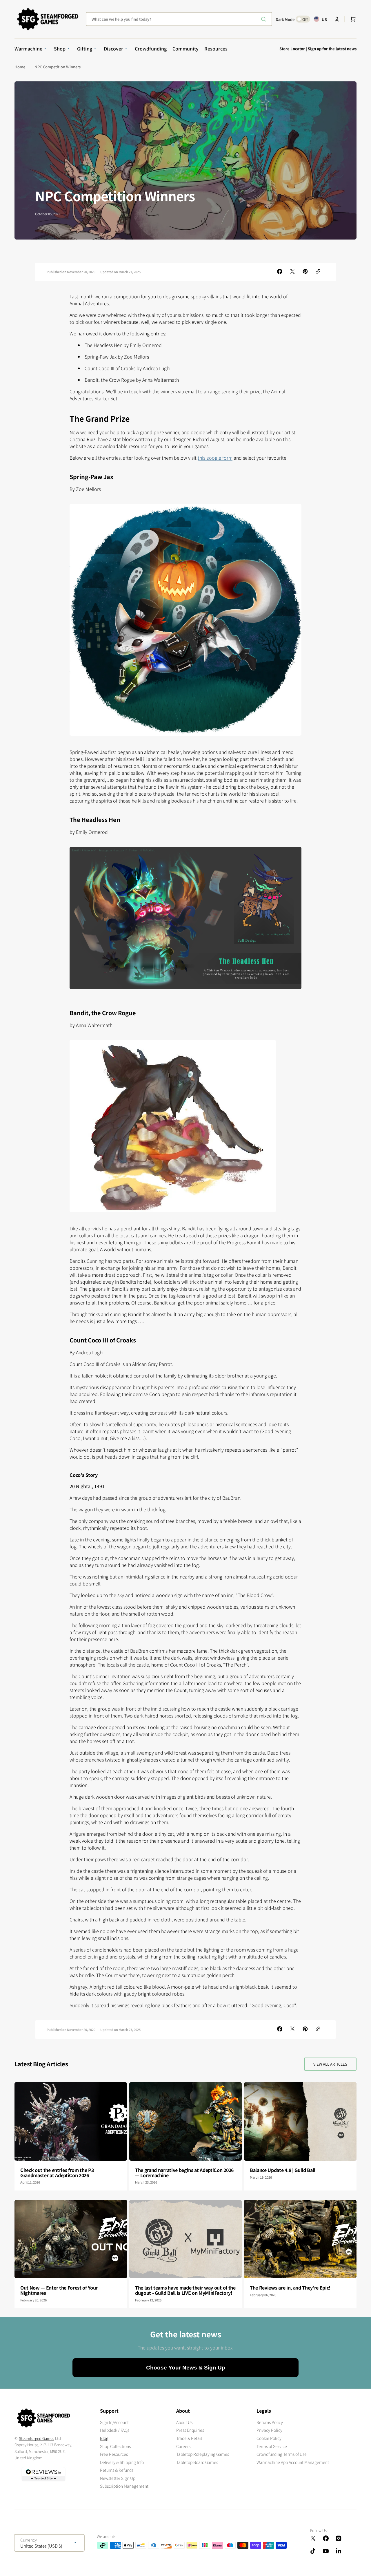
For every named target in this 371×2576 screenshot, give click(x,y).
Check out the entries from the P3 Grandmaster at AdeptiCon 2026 (57, 2173)
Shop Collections (115, 2446)
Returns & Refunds (117, 2470)
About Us (184, 2422)
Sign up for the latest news (332, 49)
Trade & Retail (189, 2438)
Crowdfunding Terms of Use (282, 2454)
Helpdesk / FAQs (115, 2430)
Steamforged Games (37, 2438)
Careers (183, 2446)
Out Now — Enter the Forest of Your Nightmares (59, 2290)
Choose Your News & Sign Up (186, 2368)
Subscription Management (124, 2486)
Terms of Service (272, 2446)
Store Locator (292, 49)
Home (20, 67)
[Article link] (71, 2136)
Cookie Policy (269, 2438)
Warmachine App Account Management (293, 2462)
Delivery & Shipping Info (122, 2462)
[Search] (265, 19)
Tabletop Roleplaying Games (203, 2454)
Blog (104, 2438)
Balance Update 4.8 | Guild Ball (283, 2170)
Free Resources (114, 2454)
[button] (337, 19)
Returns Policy (270, 2422)
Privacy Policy (269, 2430)
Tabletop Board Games (197, 2462)
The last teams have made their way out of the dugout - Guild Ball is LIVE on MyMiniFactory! (185, 2290)
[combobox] (179, 19)
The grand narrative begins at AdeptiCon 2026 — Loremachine (184, 2173)
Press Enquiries (190, 2430)
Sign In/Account (114, 2422)
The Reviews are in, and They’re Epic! (290, 2288)
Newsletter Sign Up (118, 2478)
